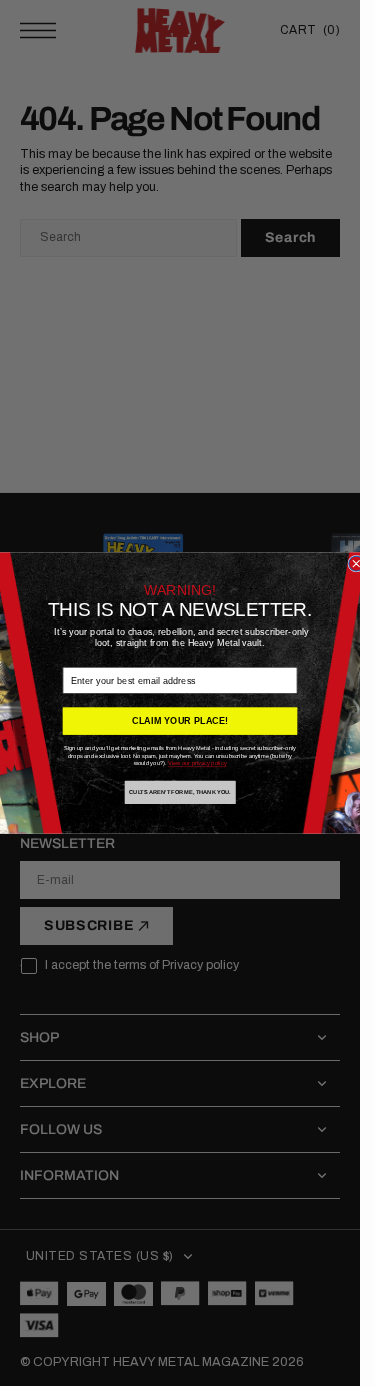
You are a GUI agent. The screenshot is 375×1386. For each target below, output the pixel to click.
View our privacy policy (197, 763)
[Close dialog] (356, 563)
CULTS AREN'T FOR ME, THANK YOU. (180, 792)
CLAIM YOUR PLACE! (180, 721)
